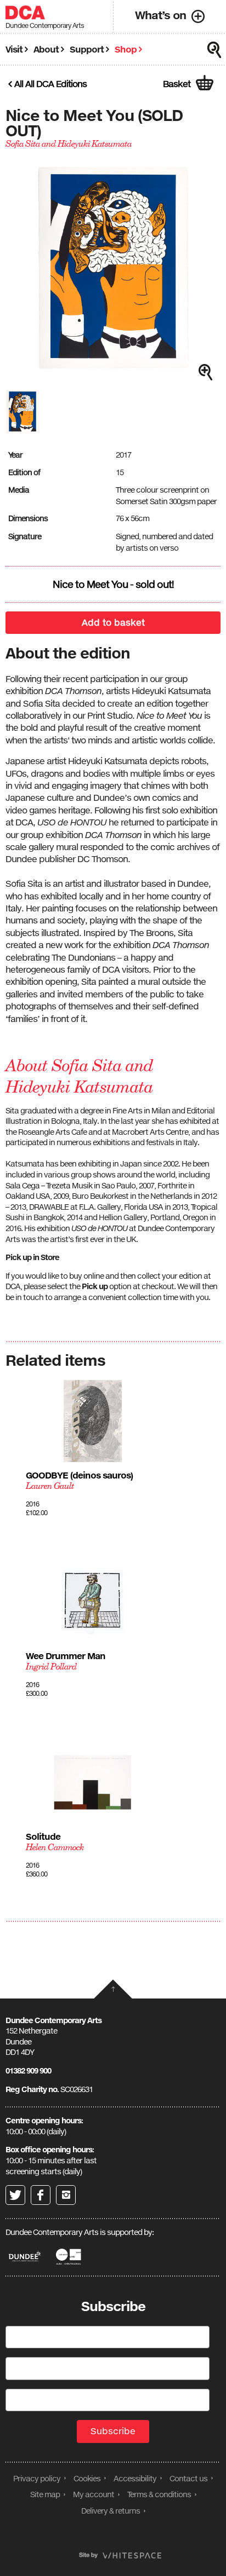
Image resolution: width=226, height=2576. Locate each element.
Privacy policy (37, 2478)
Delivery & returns (111, 2511)
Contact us (188, 2478)
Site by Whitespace (120, 2555)
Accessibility (135, 2478)
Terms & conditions (159, 2494)
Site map (45, 2494)
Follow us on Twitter (15, 2195)
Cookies (87, 2478)
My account (94, 2494)
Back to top (113, 1989)
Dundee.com (25, 2257)
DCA (25, 13)
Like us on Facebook (41, 2195)
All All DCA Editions (50, 84)
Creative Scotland (69, 2257)
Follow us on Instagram (66, 2195)
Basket (177, 84)
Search (214, 50)
